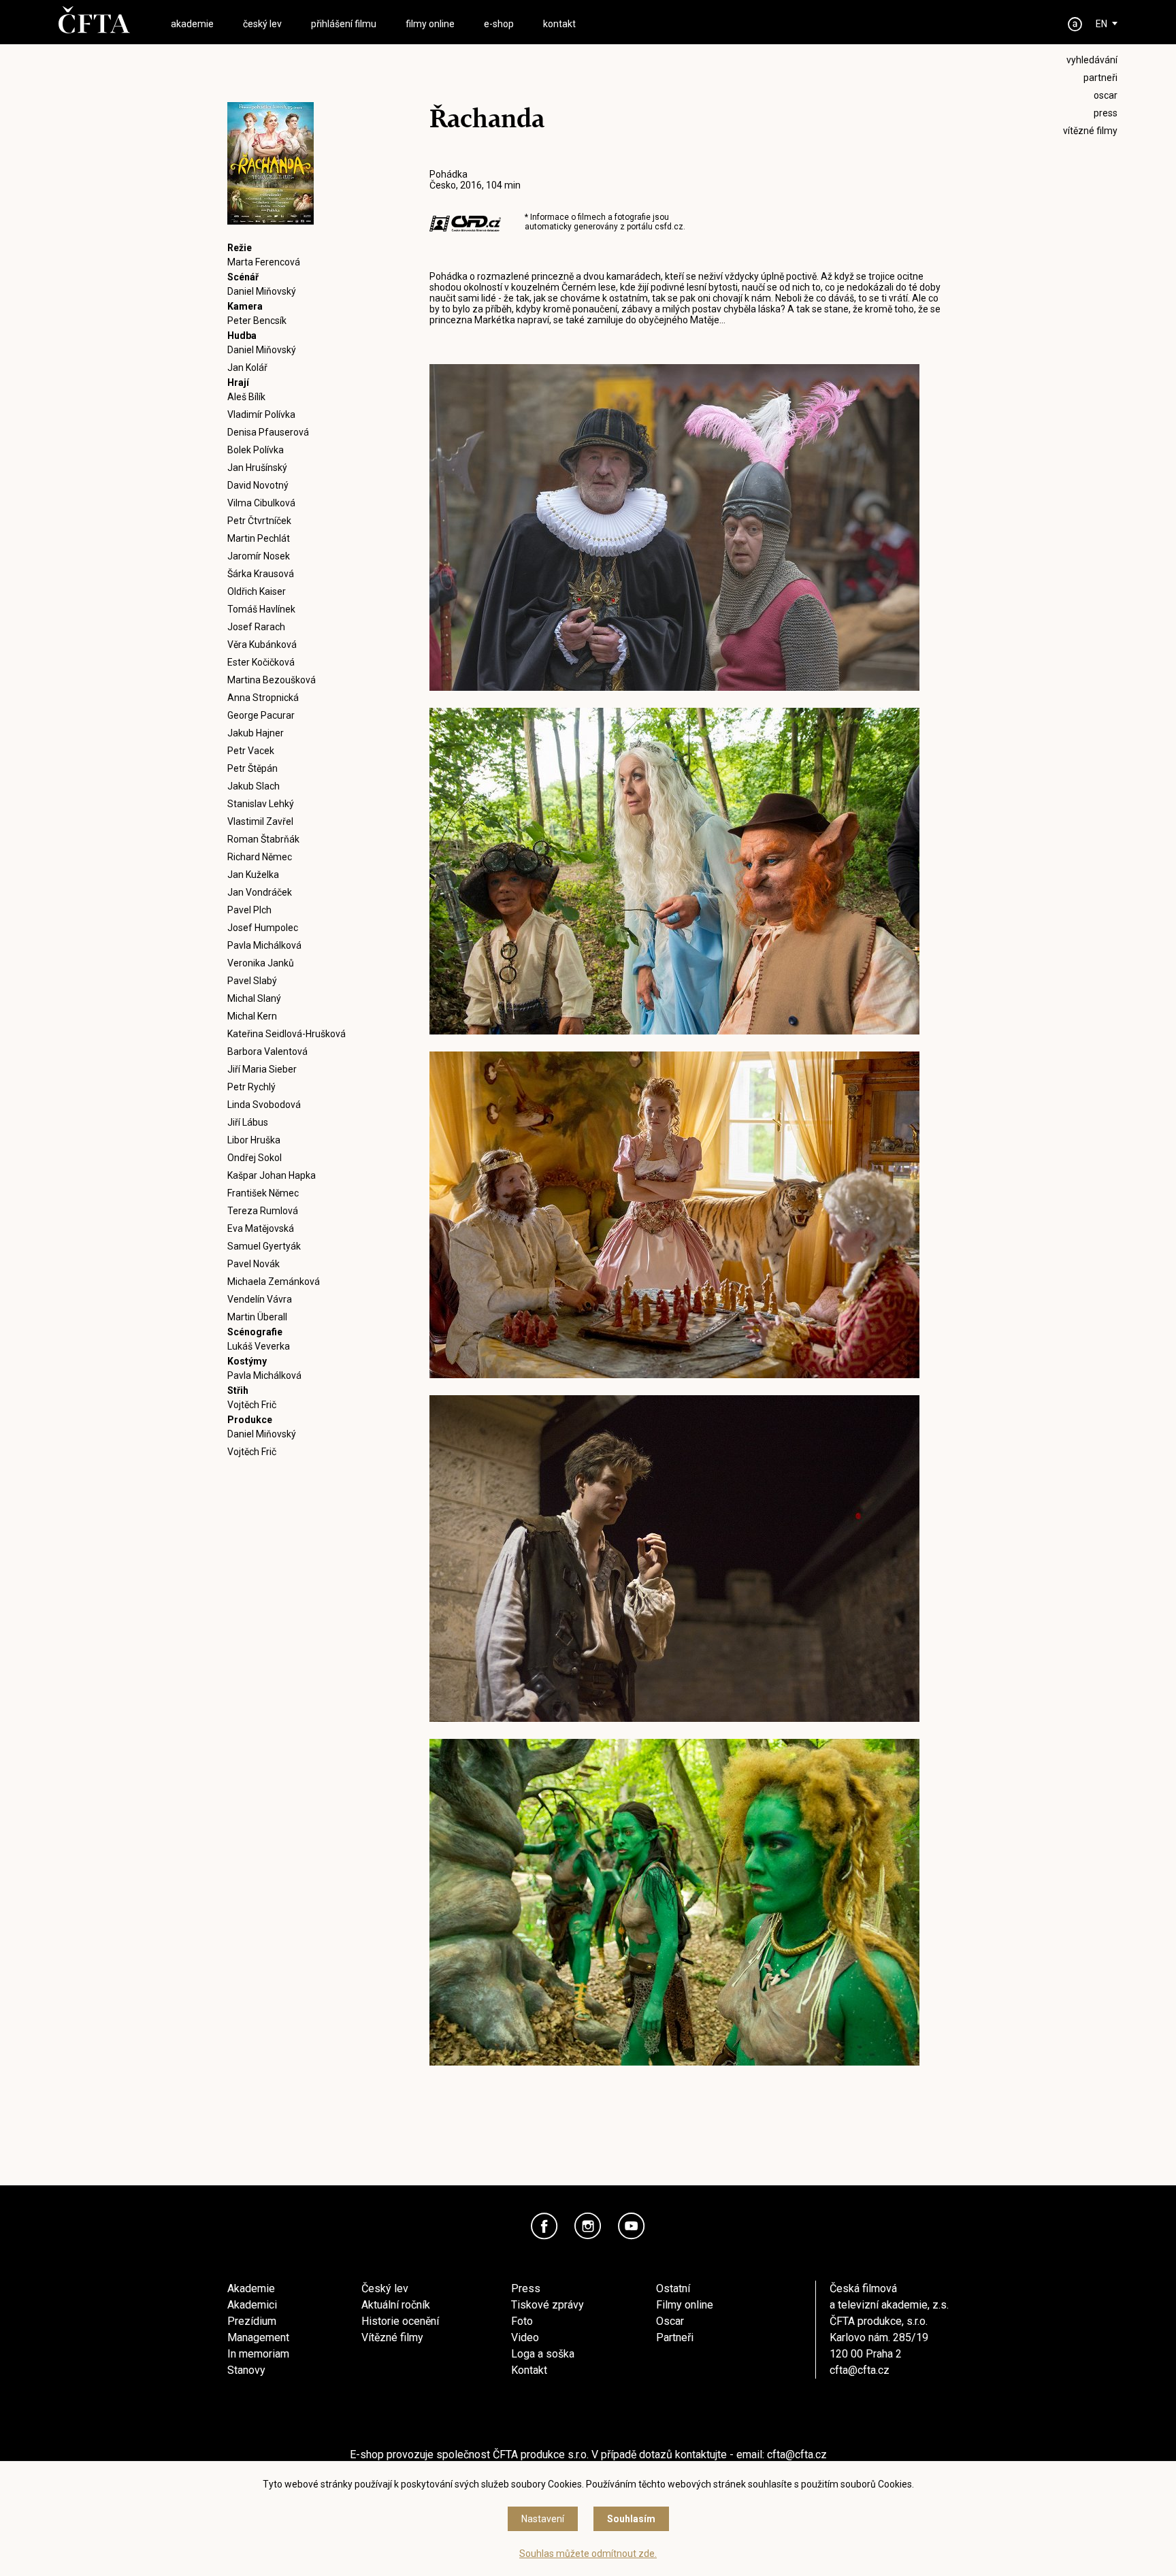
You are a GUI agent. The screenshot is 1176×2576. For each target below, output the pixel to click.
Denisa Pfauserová (268, 432)
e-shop (499, 24)
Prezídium (252, 2321)
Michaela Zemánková (274, 1282)
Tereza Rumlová (263, 1211)
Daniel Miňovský (262, 291)
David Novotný (258, 485)
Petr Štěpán (252, 768)
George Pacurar (261, 715)
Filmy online (685, 2305)
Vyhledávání (1092, 60)
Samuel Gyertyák (264, 1246)
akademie (192, 24)
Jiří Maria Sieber (262, 1069)
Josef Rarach (256, 627)
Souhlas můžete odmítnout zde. (588, 2554)
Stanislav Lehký (261, 804)
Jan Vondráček (260, 892)
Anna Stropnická (263, 698)
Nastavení (543, 2519)
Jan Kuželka (253, 875)
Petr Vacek (251, 751)
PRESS (1106, 113)
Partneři (675, 2337)
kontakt (559, 24)
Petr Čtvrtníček (259, 521)
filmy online (430, 24)
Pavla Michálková (264, 945)
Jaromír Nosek (259, 556)
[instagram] (588, 2226)
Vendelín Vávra (260, 1299)
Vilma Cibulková (261, 503)
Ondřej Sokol (255, 1158)
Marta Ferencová (264, 262)
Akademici (252, 2305)
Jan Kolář (247, 368)
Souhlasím (631, 2519)
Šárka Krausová (261, 574)
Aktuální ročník (396, 2305)
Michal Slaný (254, 998)
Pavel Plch (249, 910)
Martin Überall (257, 1317)
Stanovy (246, 2370)
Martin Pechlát (259, 538)
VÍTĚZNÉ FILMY (1090, 131)
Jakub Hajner (256, 733)
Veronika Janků (261, 963)
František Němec (263, 1193)
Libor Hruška (254, 1140)
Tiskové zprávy (548, 2305)
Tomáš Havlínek (261, 609)
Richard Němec (260, 857)
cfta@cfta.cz (860, 2370)
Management (258, 2337)
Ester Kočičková (261, 662)
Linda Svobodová (264, 1105)
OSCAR (1106, 95)
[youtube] (632, 2226)
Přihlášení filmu (344, 24)
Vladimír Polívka (261, 414)
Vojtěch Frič (252, 1405)
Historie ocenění (400, 2321)
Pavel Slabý (252, 981)
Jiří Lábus (248, 1122)
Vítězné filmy (392, 2337)
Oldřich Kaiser (257, 591)
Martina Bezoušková (272, 680)
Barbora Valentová (267, 1051)
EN (1101, 24)
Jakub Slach (254, 786)
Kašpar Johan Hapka (272, 1175)
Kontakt (529, 2370)
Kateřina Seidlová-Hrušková (287, 1034)
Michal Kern (252, 1016)
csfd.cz (669, 227)
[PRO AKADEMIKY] (1075, 24)
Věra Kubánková (262, 645)
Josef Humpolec (263, 928)
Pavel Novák (254, 1264)
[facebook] (544, 2226)
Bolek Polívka (256, 450)
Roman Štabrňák (263, 839)
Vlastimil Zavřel (260, 821)
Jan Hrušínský (257, 468)
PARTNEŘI (1100, 78)
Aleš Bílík (246, 397)
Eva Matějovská (261, 1228)
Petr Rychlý (251, 1087)
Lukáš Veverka (259, 1346)
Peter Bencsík (257, 321)
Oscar (670, 2321)
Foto (522, 2321)
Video (525, 2337)
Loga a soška (543, 2354)
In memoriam (258, 2354)
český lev (262, 24)
